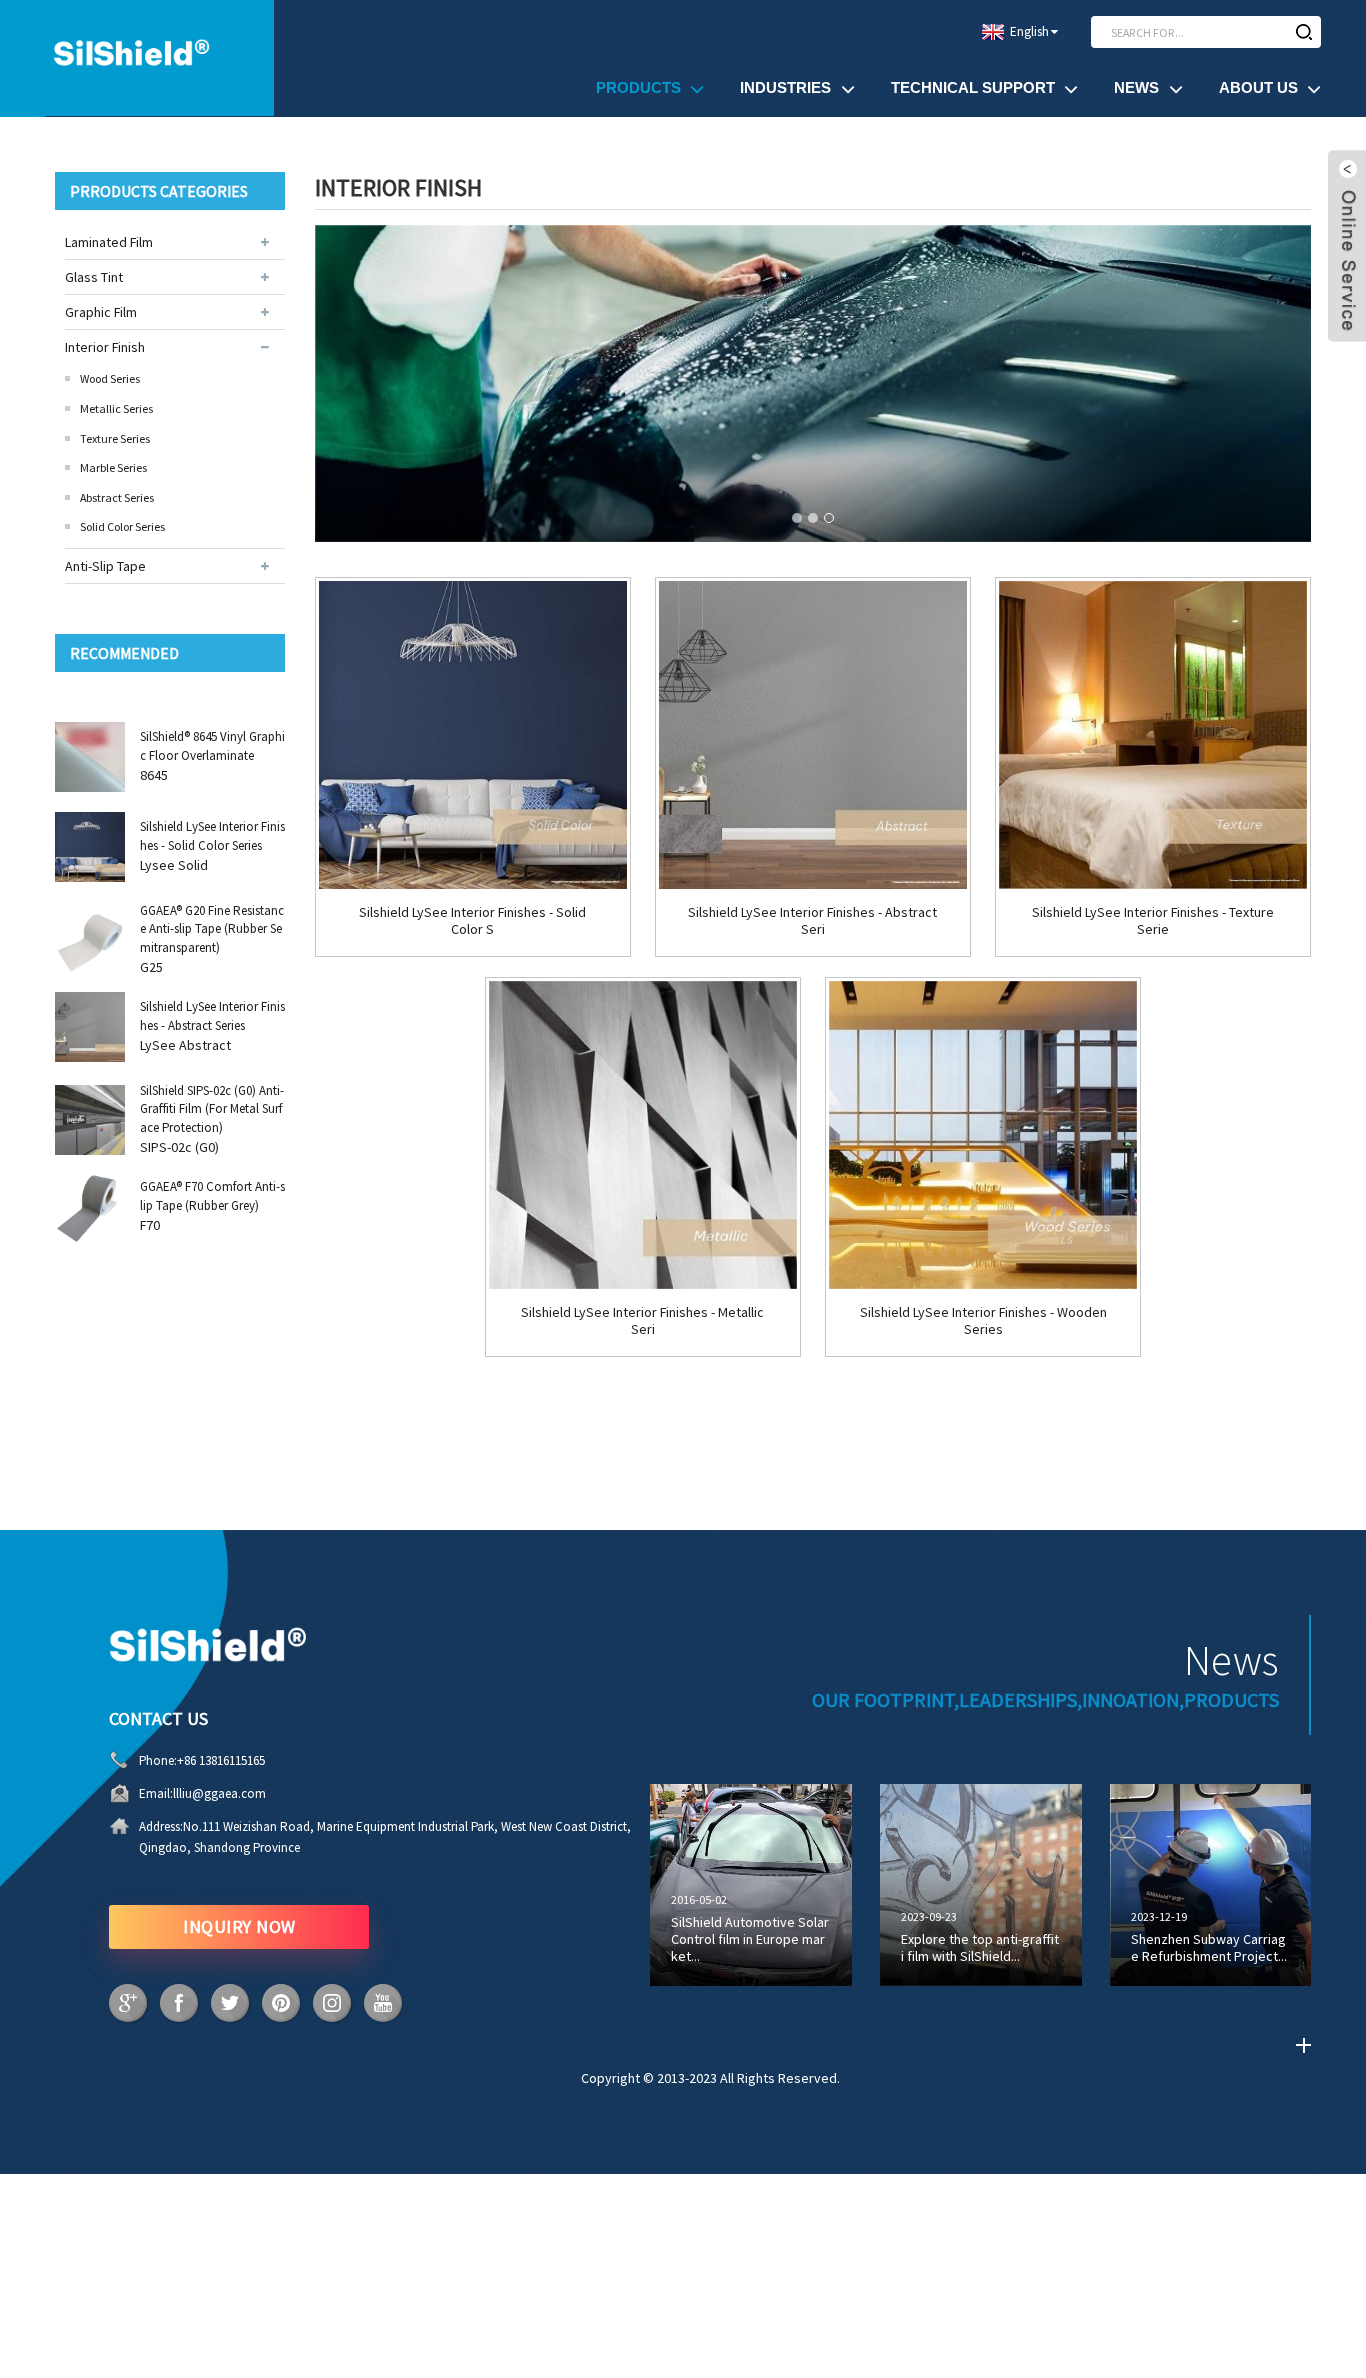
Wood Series (110, 378)
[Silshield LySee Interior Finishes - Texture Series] (1153, 735)
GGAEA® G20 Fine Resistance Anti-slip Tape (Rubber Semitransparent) (212, 928)
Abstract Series (117, 497)
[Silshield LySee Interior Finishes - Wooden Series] (983, 1135)
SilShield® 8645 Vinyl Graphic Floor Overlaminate (212, 745)
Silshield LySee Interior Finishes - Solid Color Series (212, 835)
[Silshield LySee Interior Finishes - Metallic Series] (643, 1135)
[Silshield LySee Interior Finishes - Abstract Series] (813, 735)
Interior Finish (105, 347)
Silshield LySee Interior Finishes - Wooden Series (983, 1321)
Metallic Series (116, 408)
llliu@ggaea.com (219, 1793)
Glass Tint (94, 277)
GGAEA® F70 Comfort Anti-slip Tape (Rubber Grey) (212, 1195)
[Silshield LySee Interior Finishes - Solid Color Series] (473, 735)
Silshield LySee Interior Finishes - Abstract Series (212, 1015)
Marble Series (113, 467)
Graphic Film (101, 312)
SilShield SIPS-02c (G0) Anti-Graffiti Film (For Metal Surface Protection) (212, 1108)
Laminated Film (109, 242)
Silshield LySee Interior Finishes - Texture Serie (1153, 921)
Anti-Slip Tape (105, 566)
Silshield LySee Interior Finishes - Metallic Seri (642, 1321)
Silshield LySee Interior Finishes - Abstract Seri (812, 921)
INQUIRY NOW (239, 1926)
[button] (797, 518)
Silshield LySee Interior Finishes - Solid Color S (472, 921)
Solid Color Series (122, 526)
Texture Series (115, 438)
